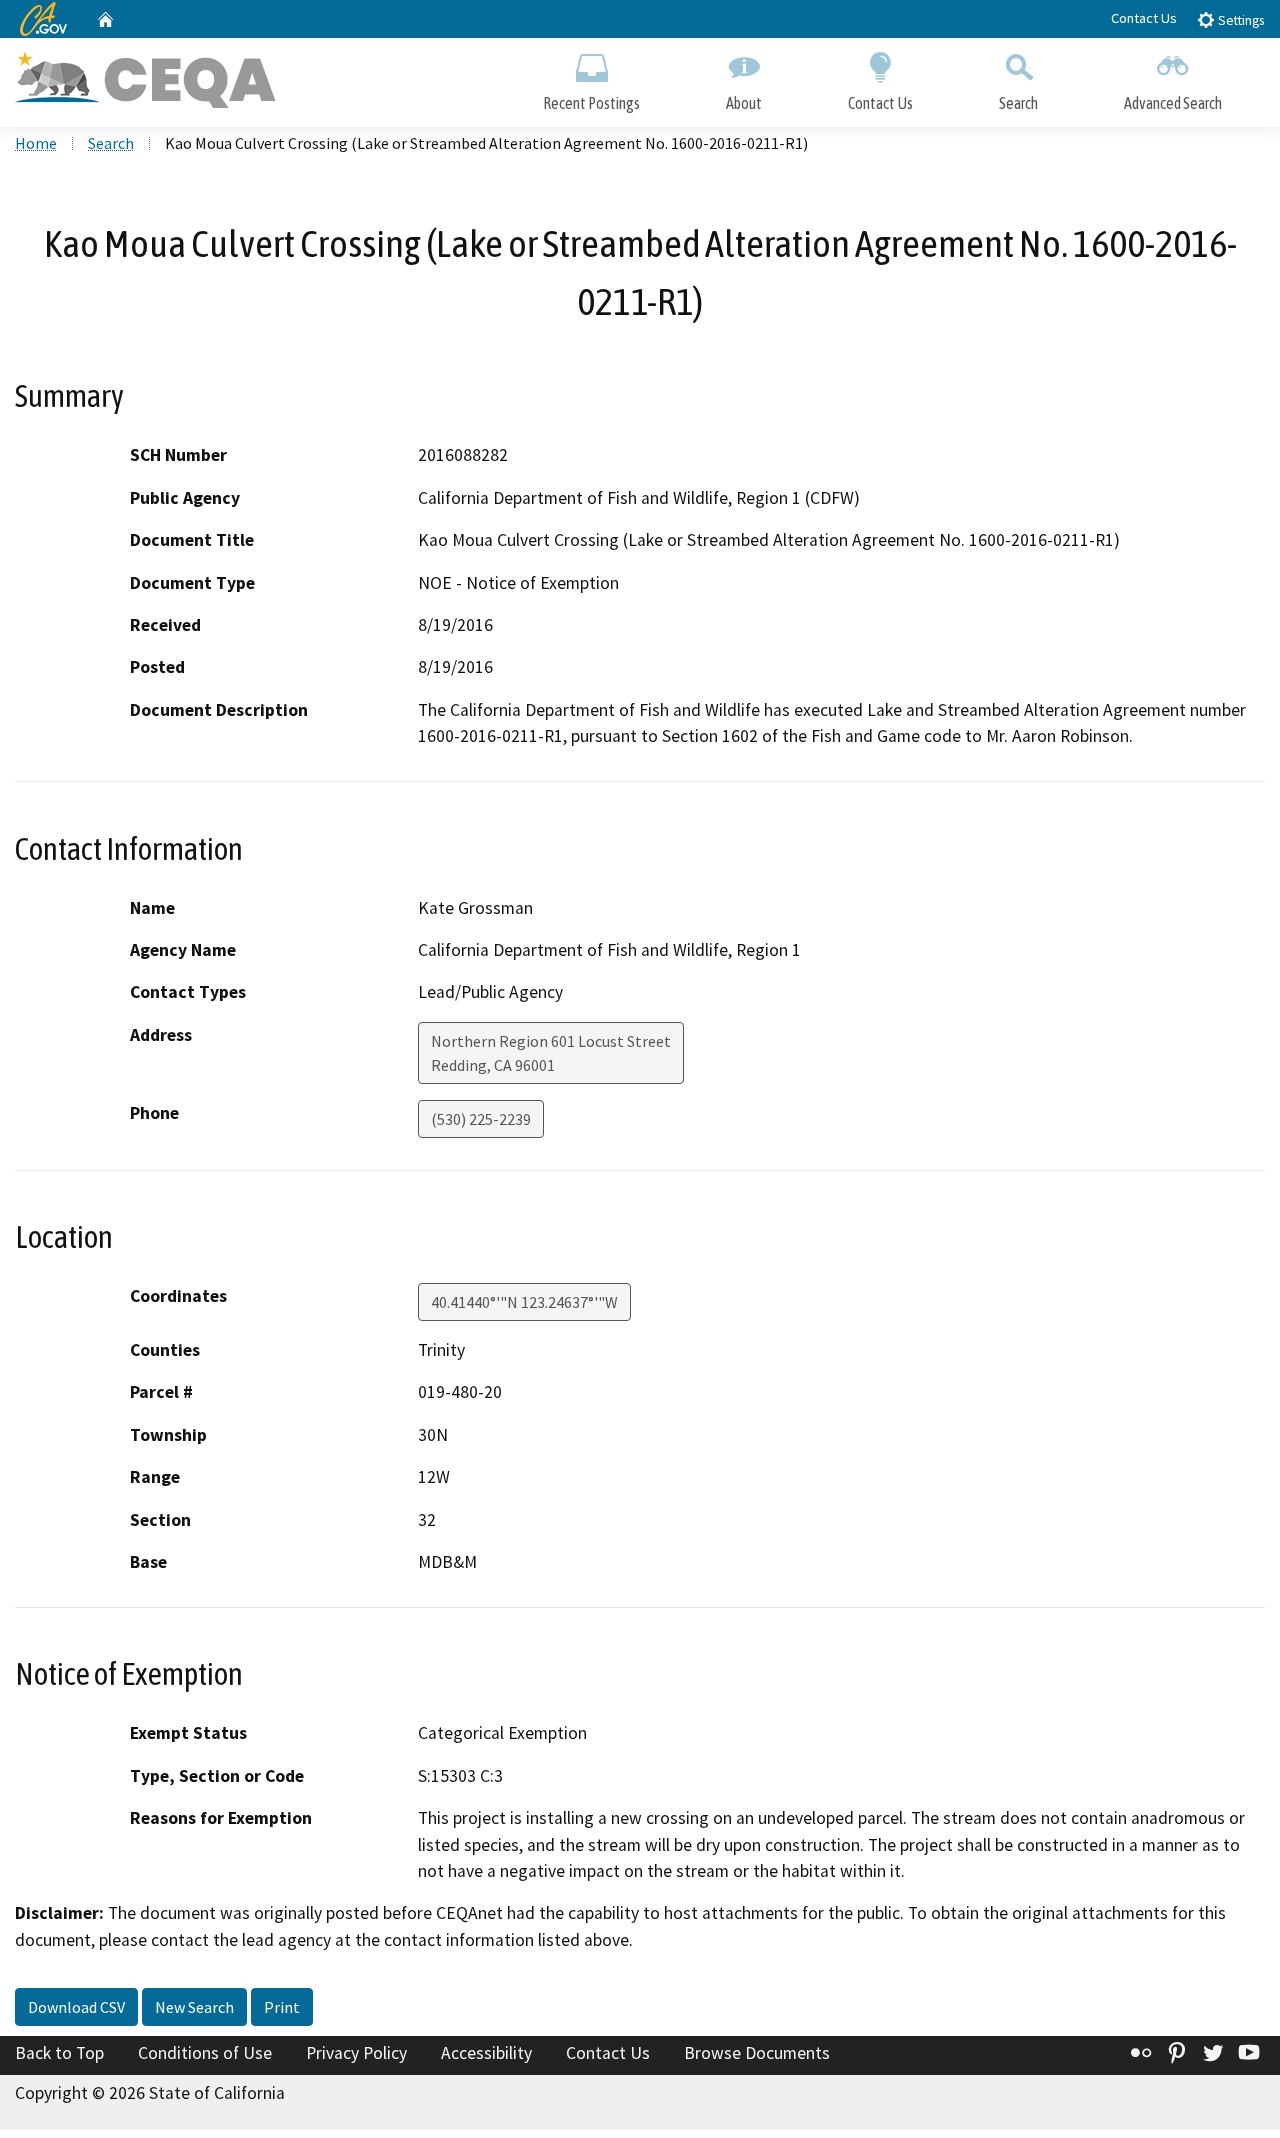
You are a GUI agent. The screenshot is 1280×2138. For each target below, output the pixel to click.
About (744, 103)
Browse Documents (757, 2053)
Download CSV (76, 2007)
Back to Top (59, 2053)
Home (36, 143)
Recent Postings (591, 103)
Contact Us (1144, 18)
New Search (194, 2007)
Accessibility (486, 2053)
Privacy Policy (356, 2053)
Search (1018, 103)
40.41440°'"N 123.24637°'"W (524, 1302)
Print (282, 2007)
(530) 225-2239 (481, 1119)
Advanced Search (1173, 103)
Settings (1239, 20)
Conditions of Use (205, 2053)
